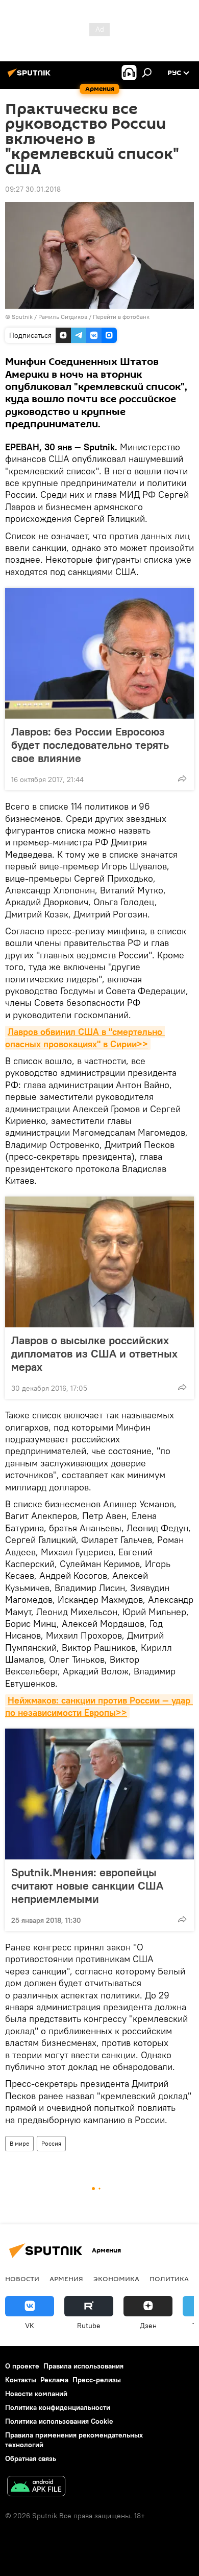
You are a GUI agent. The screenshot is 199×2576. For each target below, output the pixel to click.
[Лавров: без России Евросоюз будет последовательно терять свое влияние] (99, 653)
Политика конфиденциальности (58, 2407)
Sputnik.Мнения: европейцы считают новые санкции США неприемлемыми (87, 1885)
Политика (169, 2279)
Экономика (116, 2279)
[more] (182, 778)
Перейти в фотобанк (121, 317)
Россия (51, 2143)
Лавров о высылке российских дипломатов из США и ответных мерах (94, 1353)
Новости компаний (36, 2394)
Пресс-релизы (97, 2380)
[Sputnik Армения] (31, 77)
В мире (19, 2143)
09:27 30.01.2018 (33, 189)
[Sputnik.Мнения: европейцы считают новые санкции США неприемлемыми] (99, 1794)
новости (22, 2279)
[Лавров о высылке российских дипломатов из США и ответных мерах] (99, 1262)
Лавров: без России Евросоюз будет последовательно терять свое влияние (90, 745)
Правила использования (83, 2366)
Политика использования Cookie (59, 2421)
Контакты (21, 2380)
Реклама (54, 2380)
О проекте (22, 2366)
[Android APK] (36, 2487)
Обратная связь (31, 2458)
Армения (66, 2279)
